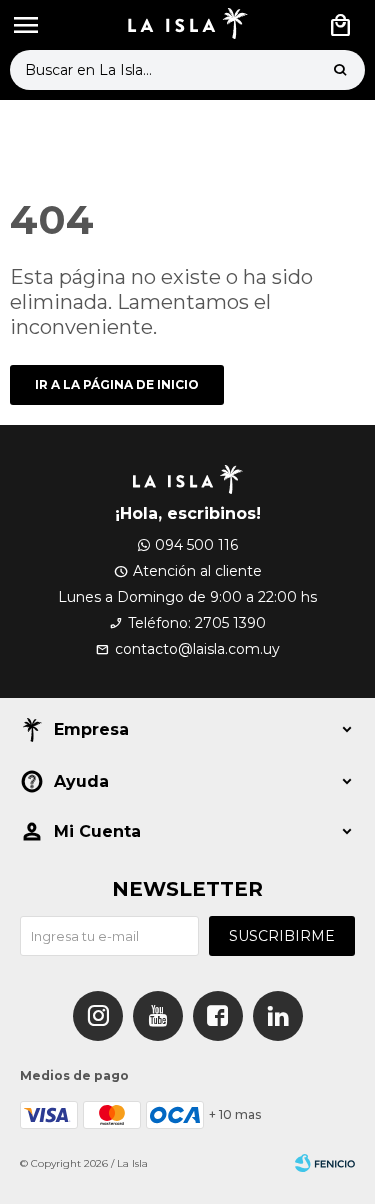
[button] (340, 70)
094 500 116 (196, 545)
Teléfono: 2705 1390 (197, 623)
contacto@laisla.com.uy (197, 649)
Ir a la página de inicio (117, 384)
